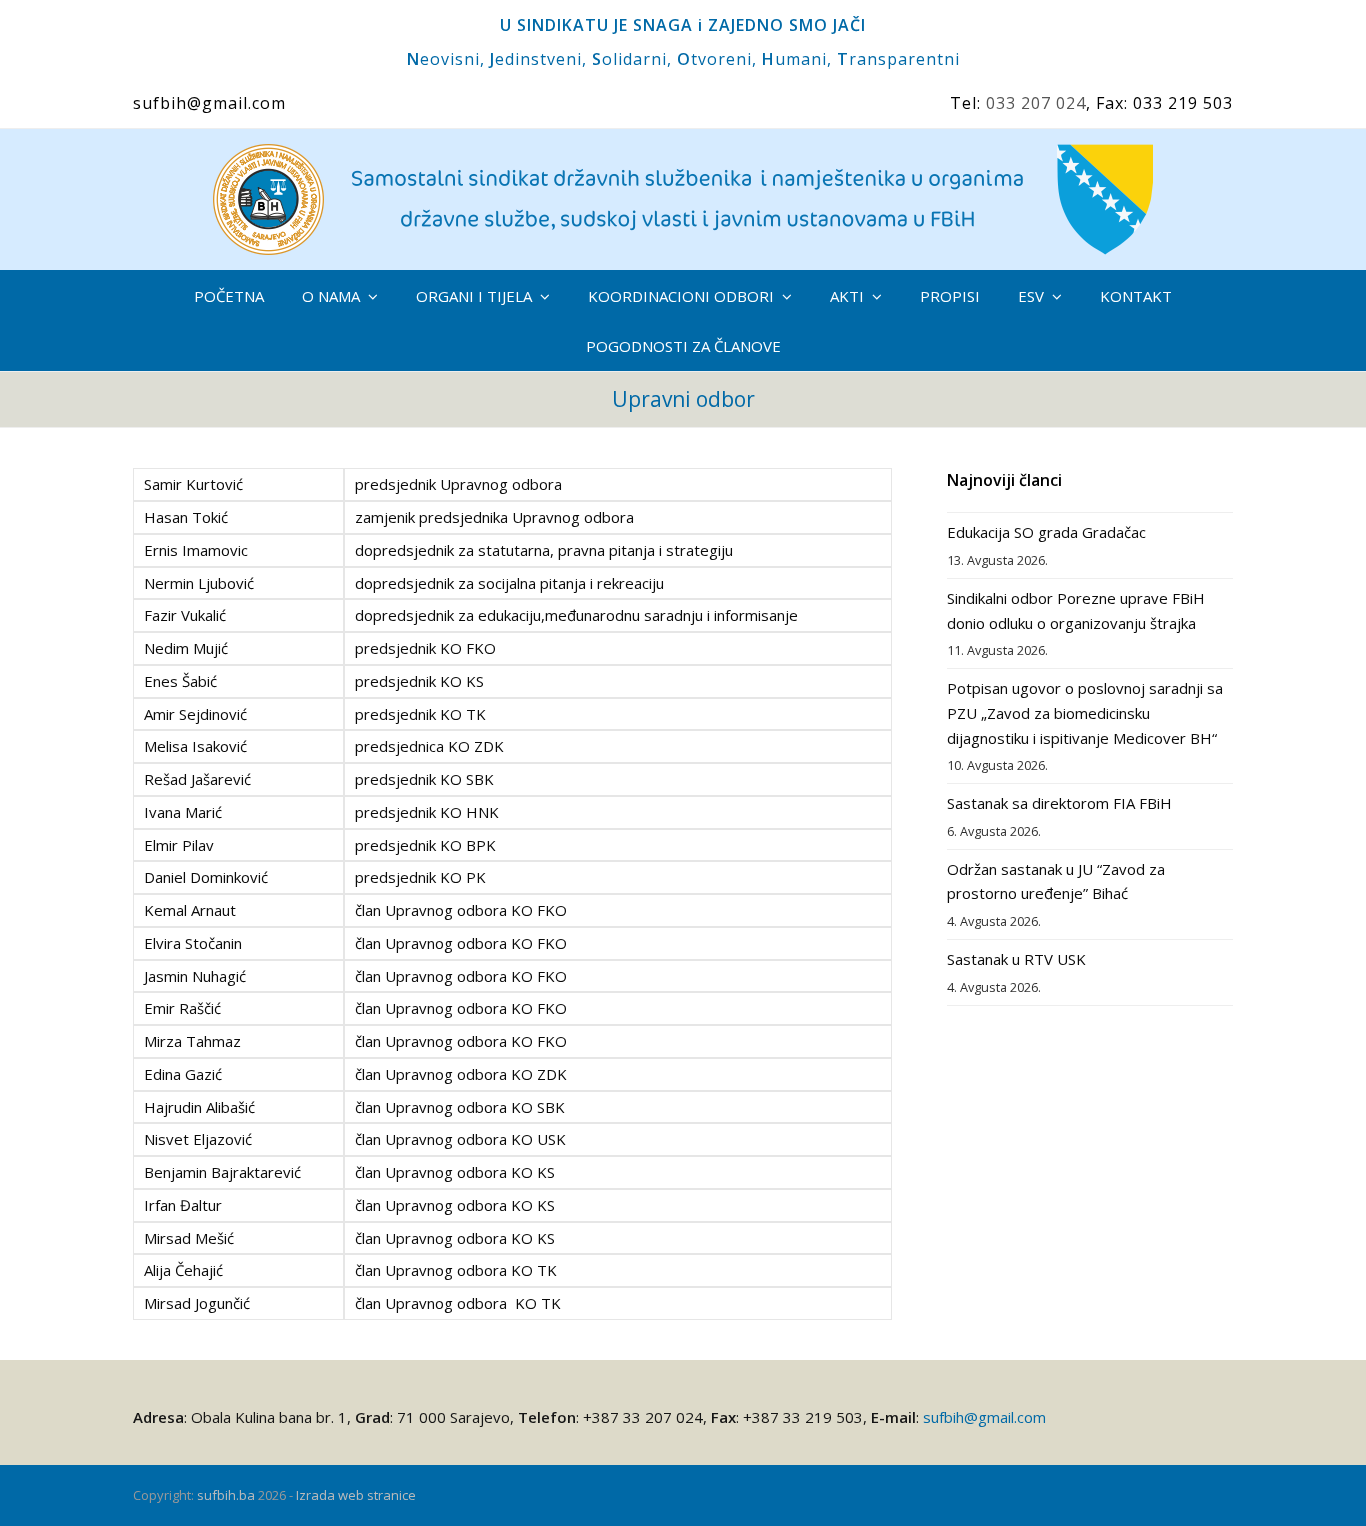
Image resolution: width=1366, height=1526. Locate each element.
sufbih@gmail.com (984, 1417)
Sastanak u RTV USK (1016, 959)
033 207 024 (1036, 103)
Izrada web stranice (356, 1495)
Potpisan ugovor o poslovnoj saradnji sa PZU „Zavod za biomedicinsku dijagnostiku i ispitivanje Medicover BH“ (1085, 713)
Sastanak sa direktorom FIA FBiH (1059, 803)
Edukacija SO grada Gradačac (1046, 532)
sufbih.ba (226, 1495)
